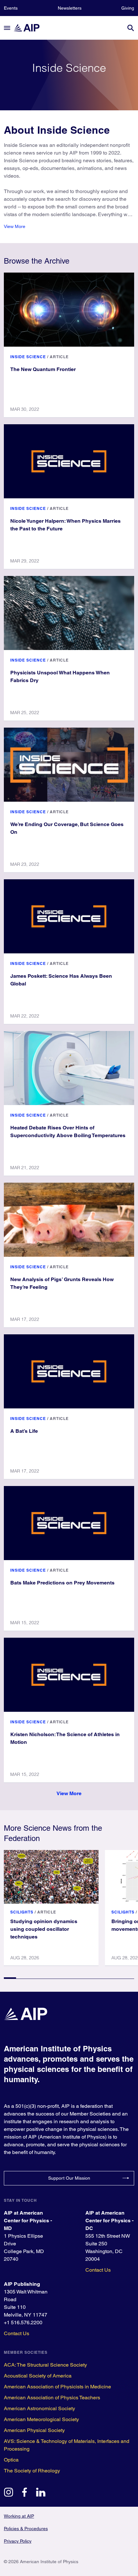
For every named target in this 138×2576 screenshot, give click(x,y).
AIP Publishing (22, 2284)
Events (11, 8)
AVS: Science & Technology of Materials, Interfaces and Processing (67, 2445)
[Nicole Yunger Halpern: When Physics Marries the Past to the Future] (69, 461)
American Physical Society (34, 2430)
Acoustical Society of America (38, 2376)
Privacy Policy (18, 2541)
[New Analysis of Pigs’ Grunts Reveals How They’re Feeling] (69, 1220)
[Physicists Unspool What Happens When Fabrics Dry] (69, 613)
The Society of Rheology (32, 2471)
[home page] (30, 28)
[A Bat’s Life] (69, 1371)
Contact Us (98, 2270)
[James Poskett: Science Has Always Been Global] (69, 916)
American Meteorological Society (41, 2419)
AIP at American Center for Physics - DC (109, 2221)
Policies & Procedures (26, 2529)
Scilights (22, 1912)
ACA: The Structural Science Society (45, 2365)
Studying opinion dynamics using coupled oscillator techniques (44, 1929)
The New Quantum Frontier (43, 369)
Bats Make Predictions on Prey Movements (62, 1583)
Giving (128, 8)
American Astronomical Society (39, 2408)
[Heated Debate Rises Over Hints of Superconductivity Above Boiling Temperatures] (69, 1068)
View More (15, 226)
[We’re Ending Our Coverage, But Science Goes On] (69, 765)
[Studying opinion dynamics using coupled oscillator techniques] (51, 1877)
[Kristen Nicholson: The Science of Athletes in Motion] (69, 1675)
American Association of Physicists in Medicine (57, 2387)
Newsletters (70, 8)
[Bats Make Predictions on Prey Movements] (69, 1523)
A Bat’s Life (24, 1431)
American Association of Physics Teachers (52, 2398)
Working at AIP (19, 2516)
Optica (11, 2460)
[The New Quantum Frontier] (69, 310)
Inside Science (28, 357)
